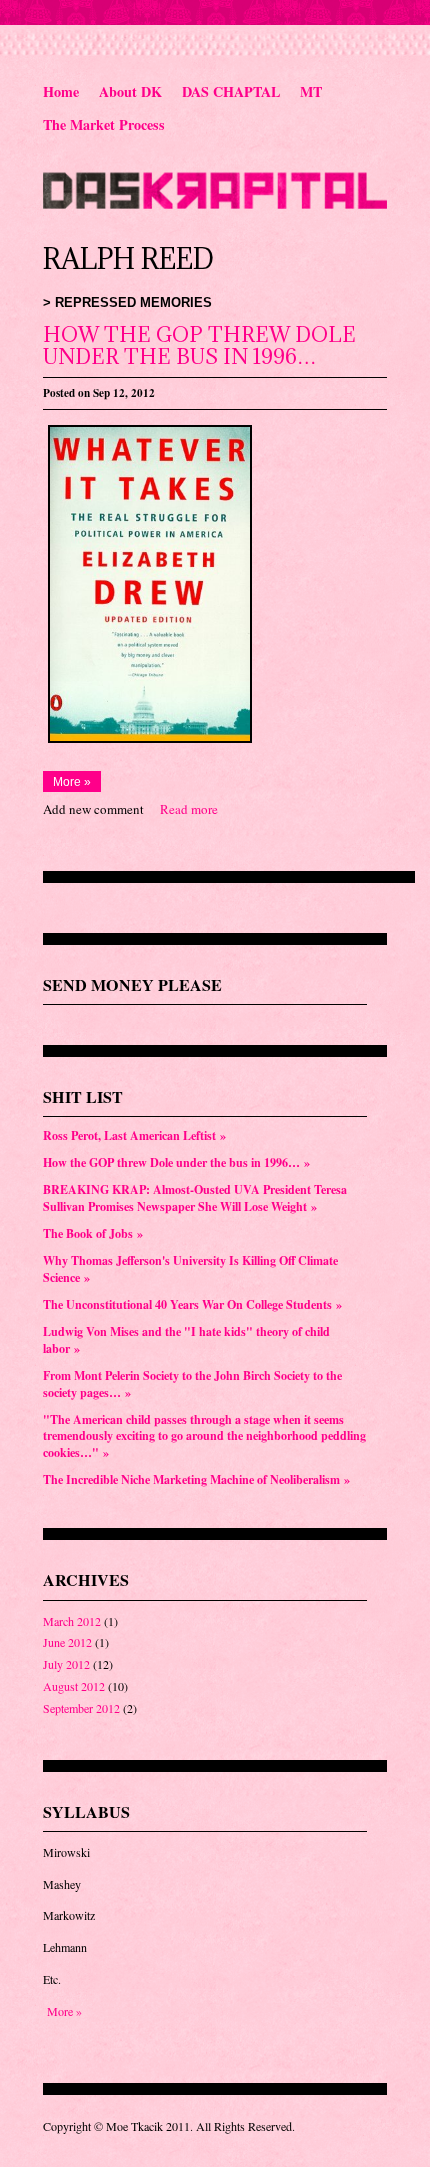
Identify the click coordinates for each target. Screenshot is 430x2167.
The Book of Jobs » (93, 1233)
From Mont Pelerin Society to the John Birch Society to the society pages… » (192, 1384)
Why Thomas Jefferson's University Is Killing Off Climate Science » (190, 1269)
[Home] (215, 204)
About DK (130, 91)
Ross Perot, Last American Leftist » (134, 1135)
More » (72, 781)
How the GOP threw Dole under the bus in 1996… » (176, 1162)
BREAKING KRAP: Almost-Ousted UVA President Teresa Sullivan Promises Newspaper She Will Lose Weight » (195, 1198)
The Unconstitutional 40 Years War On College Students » (192, 1304)
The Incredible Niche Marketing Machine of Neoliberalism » (196, 1479)
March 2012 (72, 1621)
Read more (189, 809)
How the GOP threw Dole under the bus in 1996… (199, 345)
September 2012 (81, 1708)
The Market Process (104, 124)
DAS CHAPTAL (231, 91)
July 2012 (66, 1664)
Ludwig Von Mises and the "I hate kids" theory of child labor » (186, 1340)
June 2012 (67, 1642)
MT (311, 91)
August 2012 (74, 1686)
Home (61, 91)
